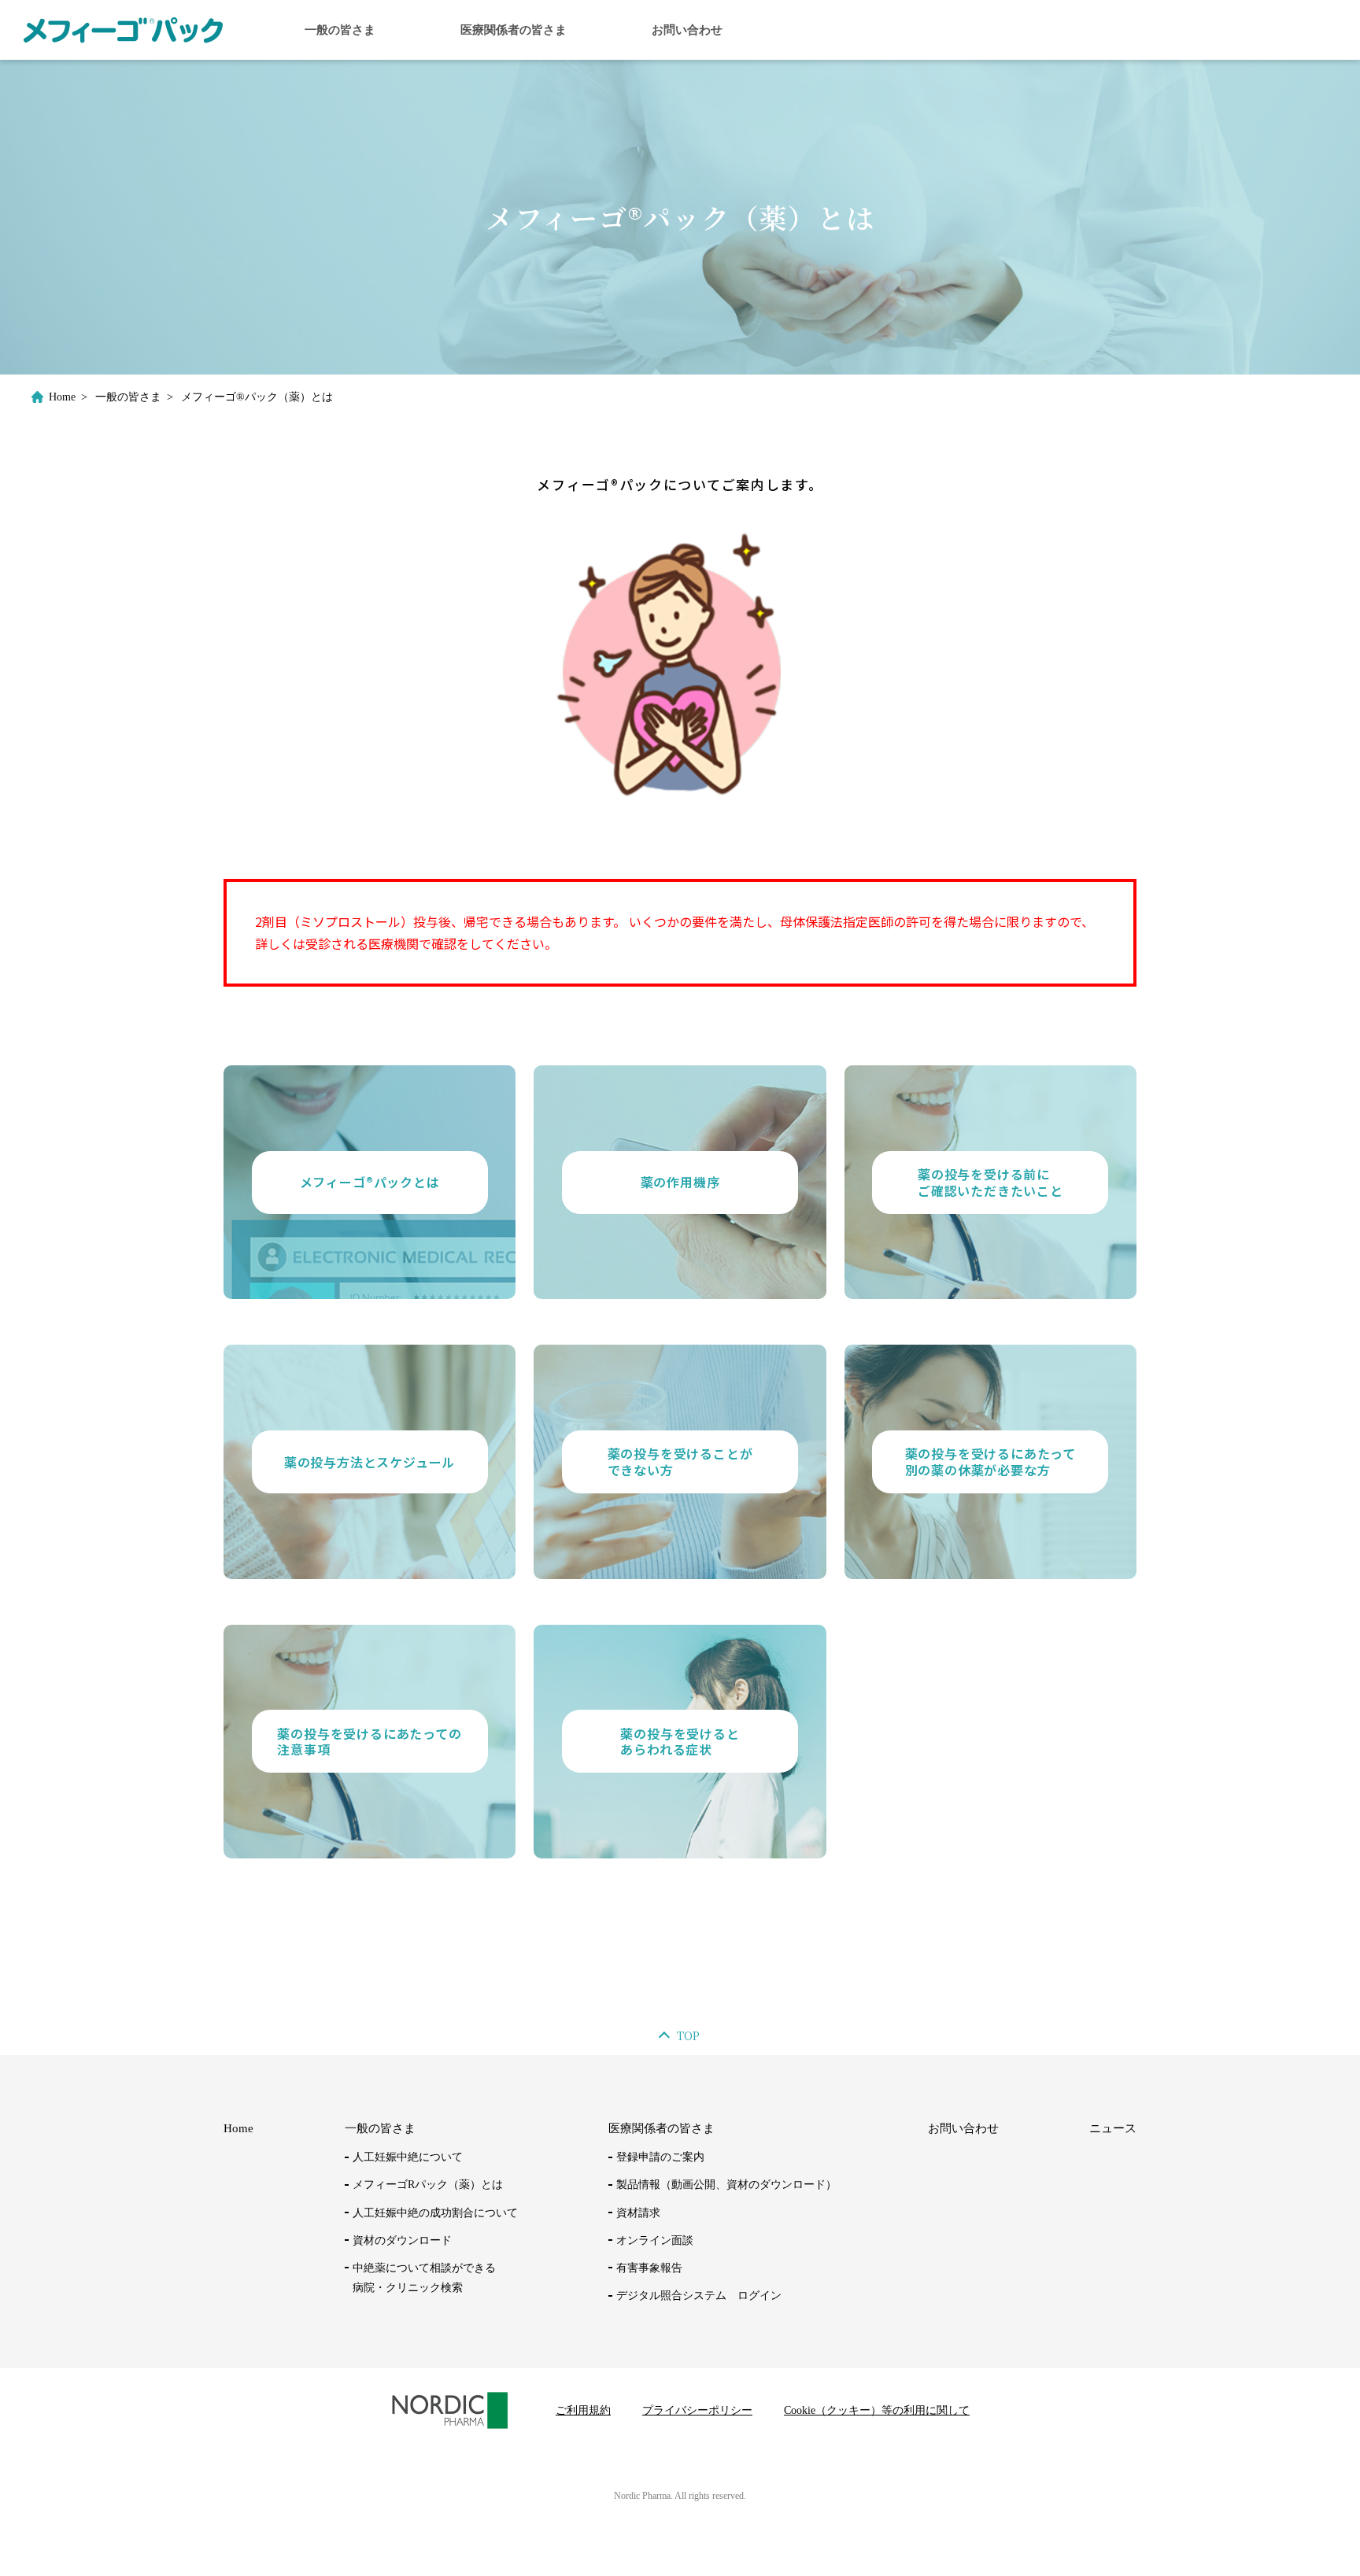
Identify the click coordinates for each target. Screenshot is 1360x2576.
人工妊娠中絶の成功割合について (435, 2213)
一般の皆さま (340, 30)
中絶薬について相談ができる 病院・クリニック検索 (424, 2278)
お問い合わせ (687, 30)
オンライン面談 (655, 2240)
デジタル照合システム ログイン (699, 2296)
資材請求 (638, 2213)
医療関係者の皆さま (514, 30)
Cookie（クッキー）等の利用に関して (877, 2410)
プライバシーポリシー (697, 2410)
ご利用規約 (583, 2410)
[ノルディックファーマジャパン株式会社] (123, 29)
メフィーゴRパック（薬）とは (428, 2185)
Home (62, 397)
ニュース (1113, 2128)
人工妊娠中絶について (408, 2157)
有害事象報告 (649, 2268)
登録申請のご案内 (660, 2157)
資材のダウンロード (402, 2240)
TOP (688, 2035)
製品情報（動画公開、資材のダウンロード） (726, 2185)
